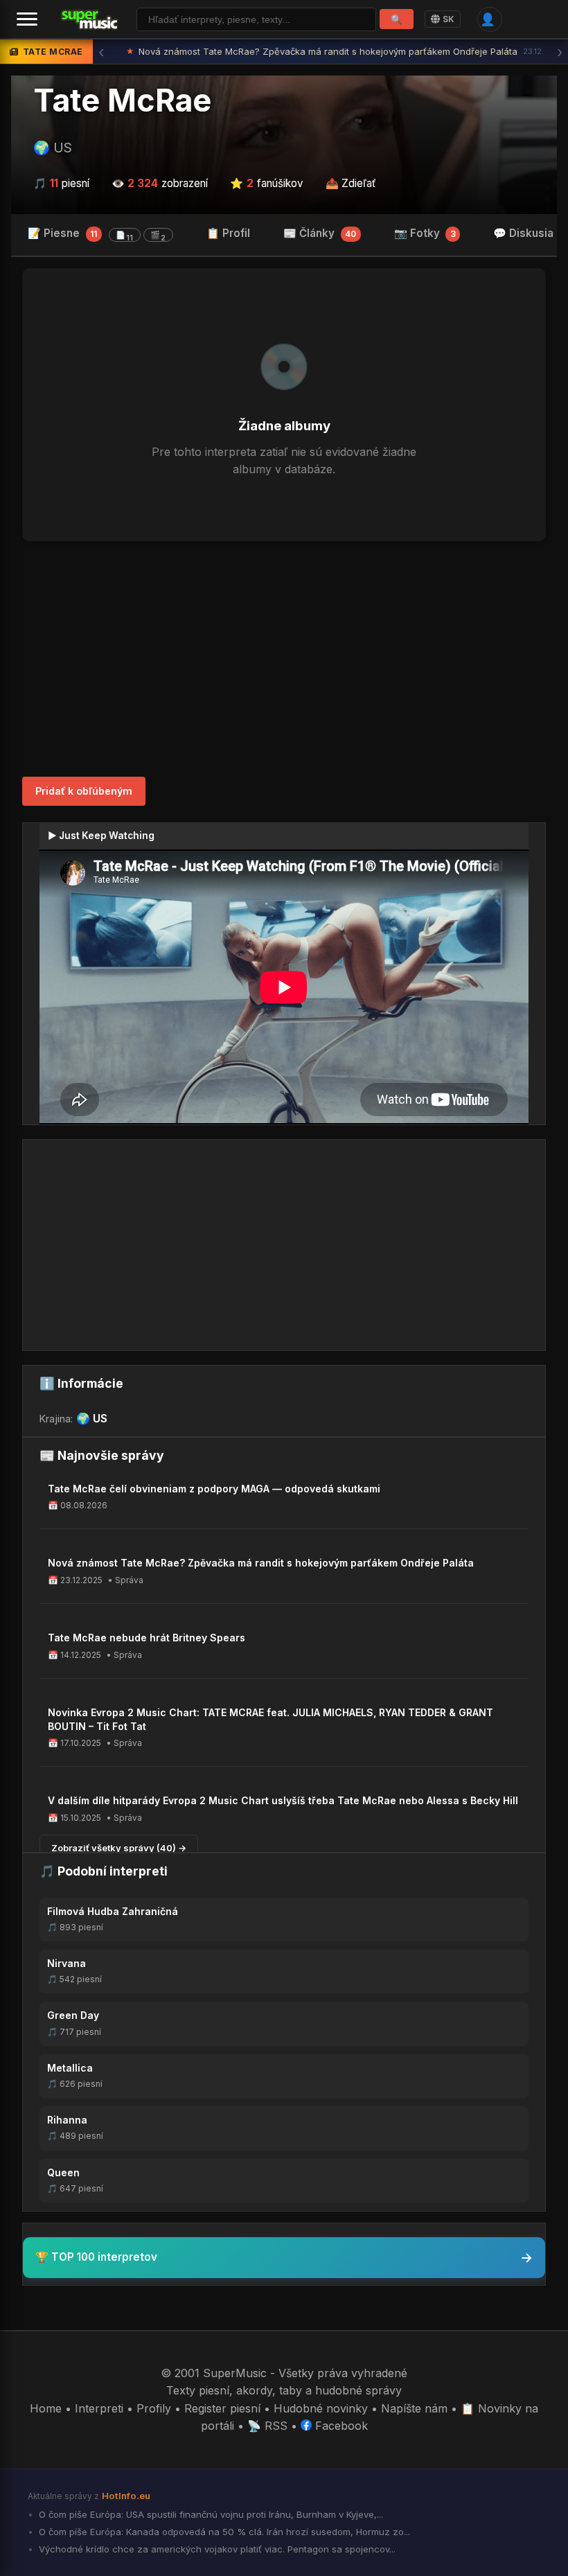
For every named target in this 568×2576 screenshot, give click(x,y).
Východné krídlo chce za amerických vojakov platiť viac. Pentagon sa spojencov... (216, 2549)
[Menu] (27, 19)
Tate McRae (122, 100)
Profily (154, 2408)
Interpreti (99, 2408)
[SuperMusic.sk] (90, 19)
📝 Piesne (97, 234)
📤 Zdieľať (351, 183)
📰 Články (320, 233)
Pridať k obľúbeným (84, 791)
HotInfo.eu (126, 2496)
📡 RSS (267, 2426)
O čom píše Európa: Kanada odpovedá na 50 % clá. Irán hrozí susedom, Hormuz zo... (223, 2532)
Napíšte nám (414, 2408)
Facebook (340, 2426)
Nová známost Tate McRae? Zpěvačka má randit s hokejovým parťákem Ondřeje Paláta (335, 51)
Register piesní (222, 2408)
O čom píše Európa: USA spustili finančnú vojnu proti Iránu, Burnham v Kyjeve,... (210, 2514)
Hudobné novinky (321, 2408)
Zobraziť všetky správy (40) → (119, 1848)
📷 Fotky (425, 233)
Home (46, 2408)
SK (449, 19)
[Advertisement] (284, 659)
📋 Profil (228, 233)
